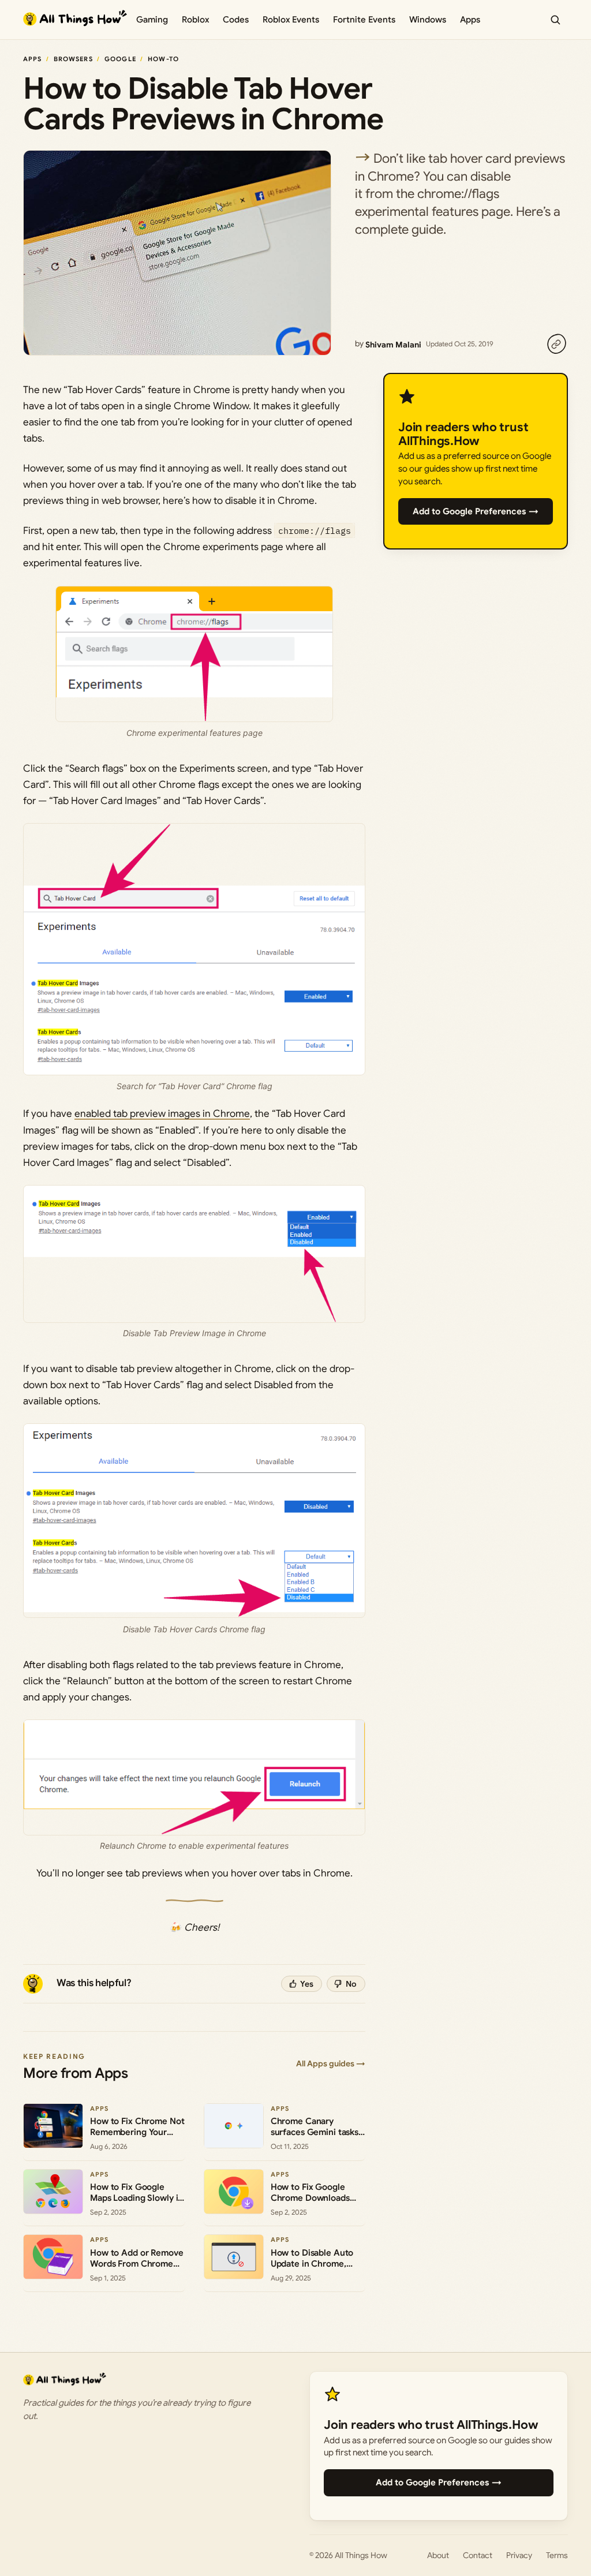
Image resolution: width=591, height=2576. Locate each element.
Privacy (519, 2555)
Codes (236, 20)
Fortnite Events (364, 20)
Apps (470, 20)
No (351, 1984)
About (438, 2555)
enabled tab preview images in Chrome (162, 1114)
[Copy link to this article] (556, 344)
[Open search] (555, 20)
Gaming (152, 20)
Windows (428, 20)
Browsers (73, 59)
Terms (557, 2555)
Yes (307, 1984)
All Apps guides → (331, 2063)
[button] (194, 949)
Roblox (195, 20)
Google (120, 59)
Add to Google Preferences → (476, 511)
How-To (163, 59)
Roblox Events (291, 20)
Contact (478, 2555)
